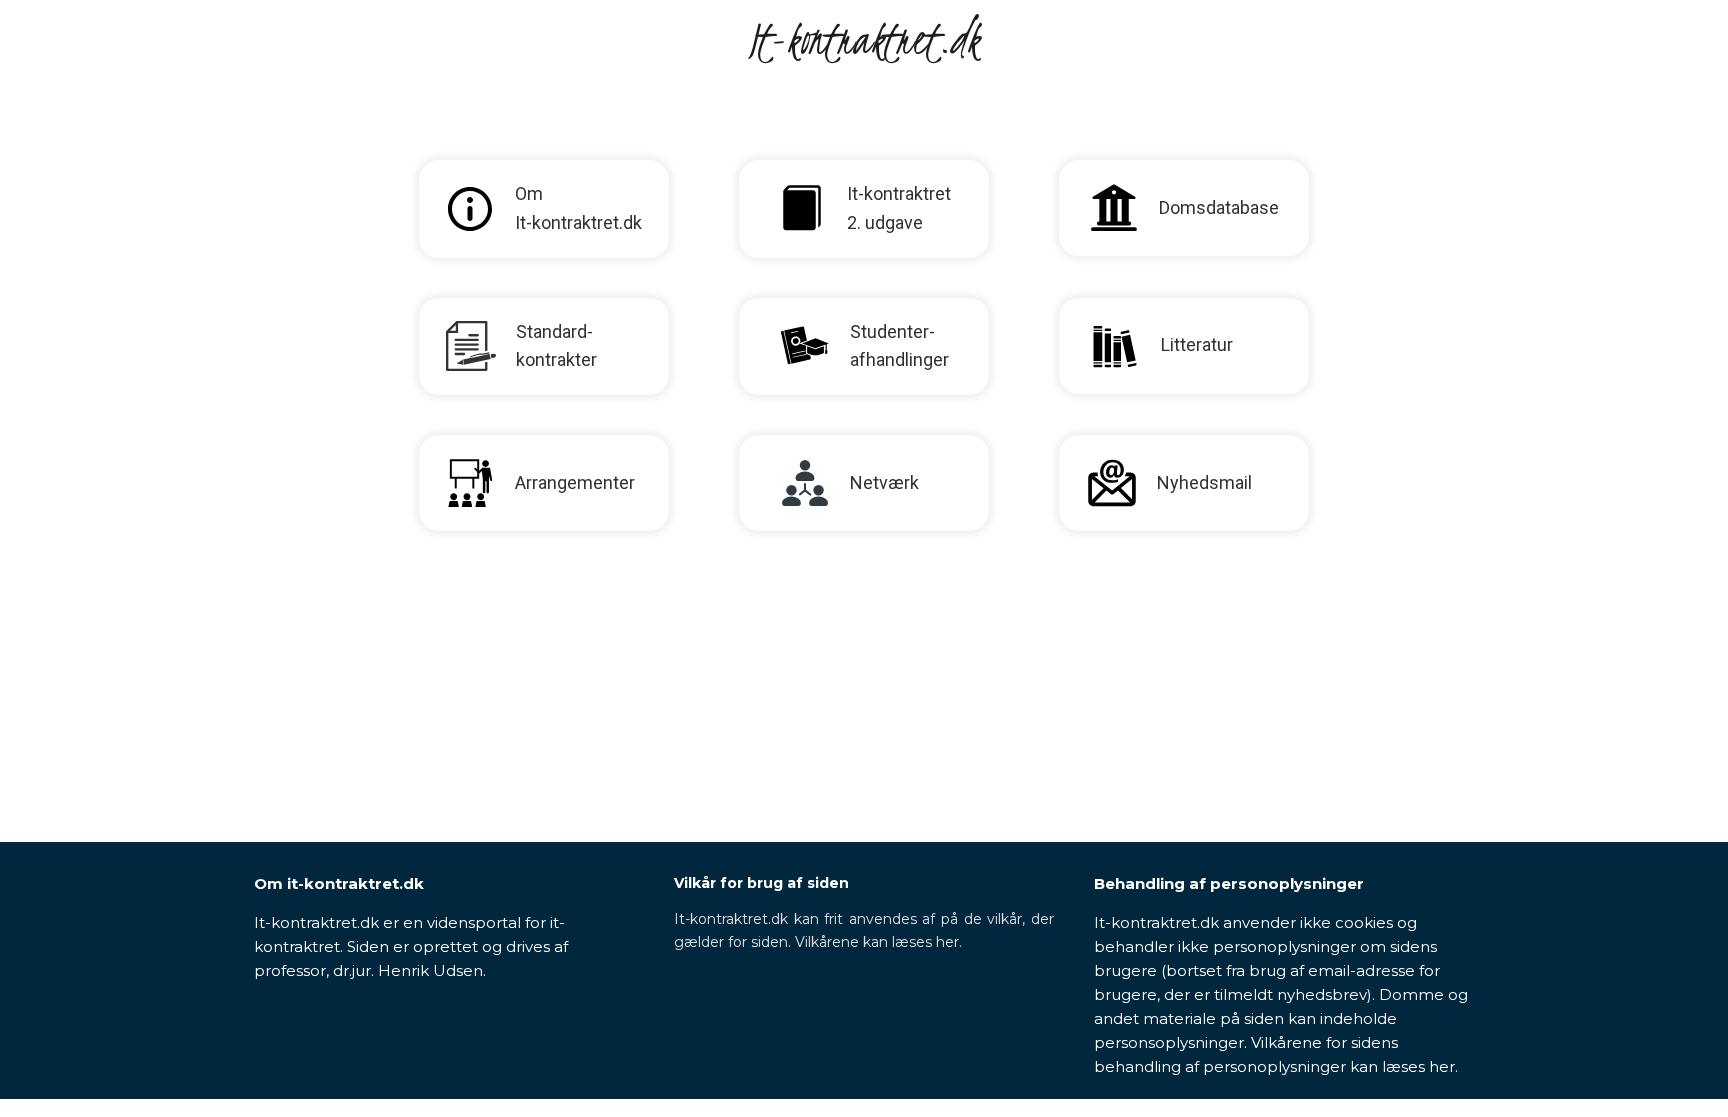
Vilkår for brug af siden (761, 883)
